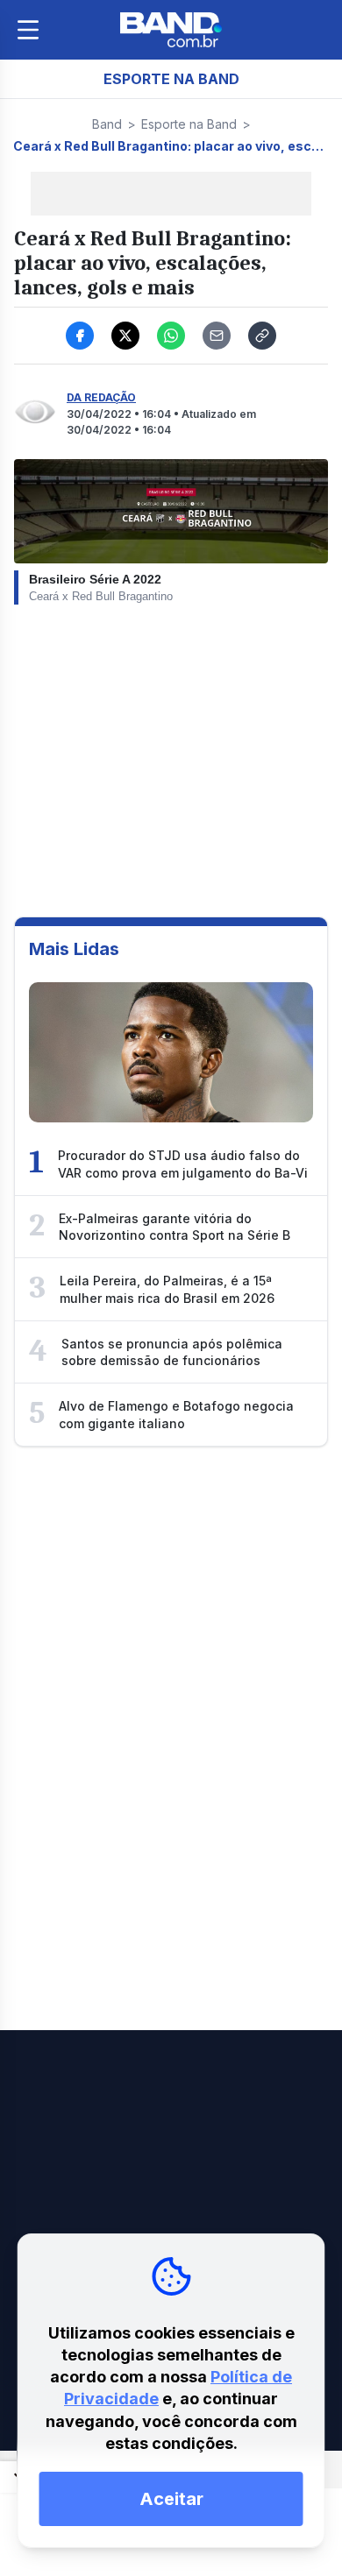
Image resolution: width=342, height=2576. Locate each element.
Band (107, 124)
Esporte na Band (189, 124)
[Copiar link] (262, 336)
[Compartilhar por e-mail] (217, 336)
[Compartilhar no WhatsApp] (171, 336)
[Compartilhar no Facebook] (80, 336)
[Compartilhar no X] (125, 336)
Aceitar (171, 2499)
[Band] (171, 30)
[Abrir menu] (28, 30)
